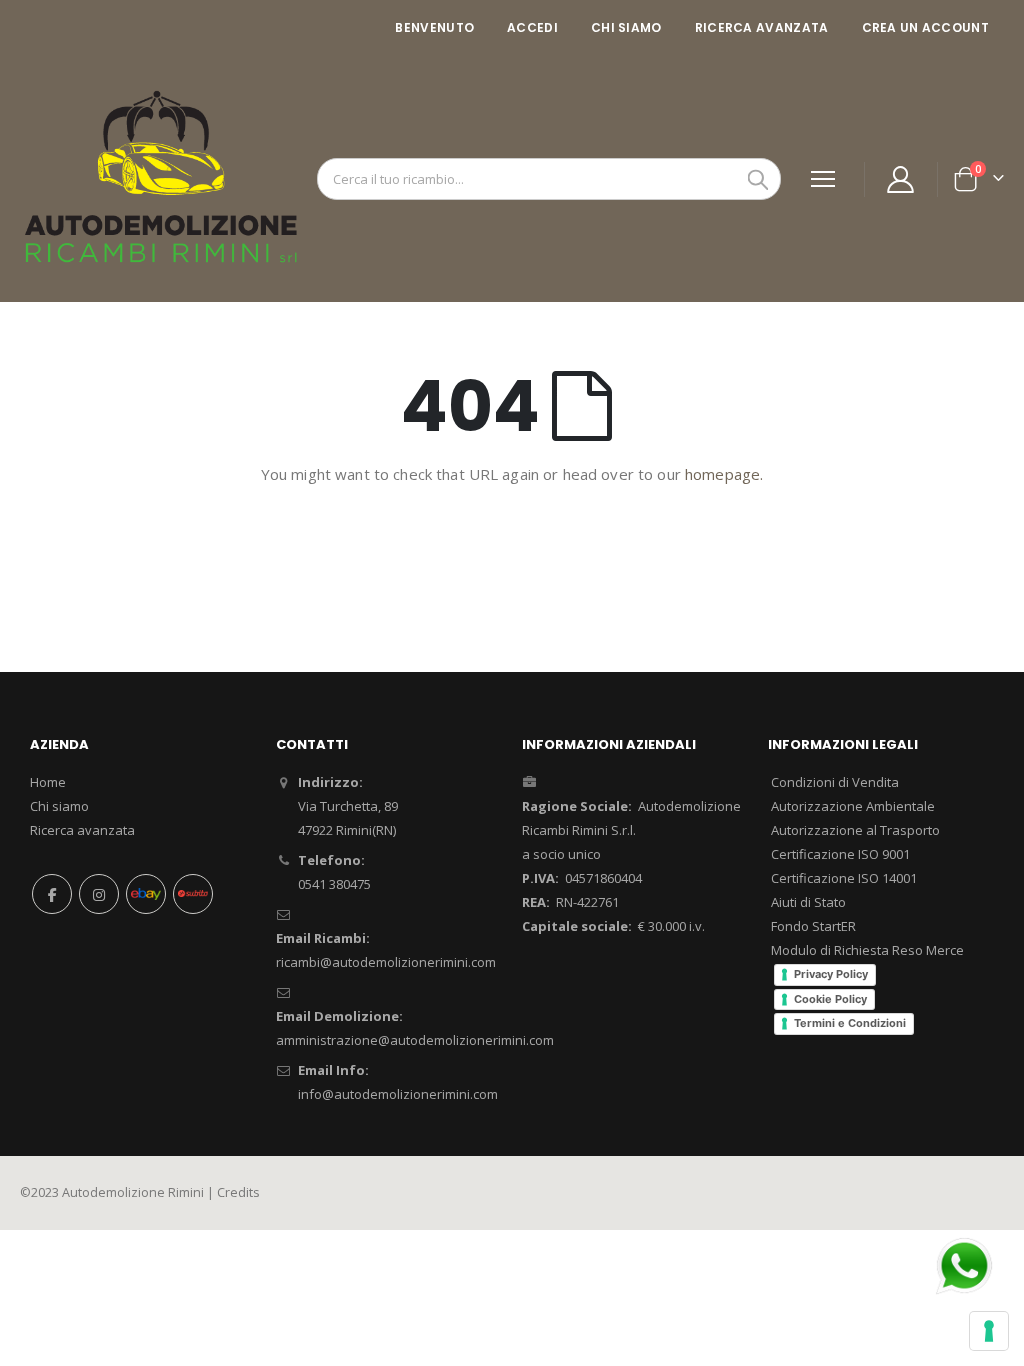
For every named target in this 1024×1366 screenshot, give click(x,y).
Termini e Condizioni (850, 1023)
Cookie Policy (830, 999)
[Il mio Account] (901, 179)
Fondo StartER (813, 926)
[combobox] (549, 179)
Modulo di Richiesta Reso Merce (867, 950)
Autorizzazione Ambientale (853, 806)
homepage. (724, 474)
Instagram (99, 894)
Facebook (52, 894)
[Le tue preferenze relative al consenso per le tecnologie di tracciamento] (989, 1331)
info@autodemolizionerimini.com (398, 1094)
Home (48, 782)
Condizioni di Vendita (835, 782)
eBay (146, 894)
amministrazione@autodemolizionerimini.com (415, 1040)
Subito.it (193, 894)
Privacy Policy (831, 974)
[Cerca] (758, 180)
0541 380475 (334, 884)
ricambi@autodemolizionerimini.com (386, 962)
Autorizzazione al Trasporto (855, 830)
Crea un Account (926, 27)
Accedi (532, 27)
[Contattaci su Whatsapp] (964, 1264)
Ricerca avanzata (762, 27)
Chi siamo (59, 806)
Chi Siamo (626, 27)
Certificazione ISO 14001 (844, 878)
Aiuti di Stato (808, 902)
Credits (238, 1192)
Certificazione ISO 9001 (840, 854)
